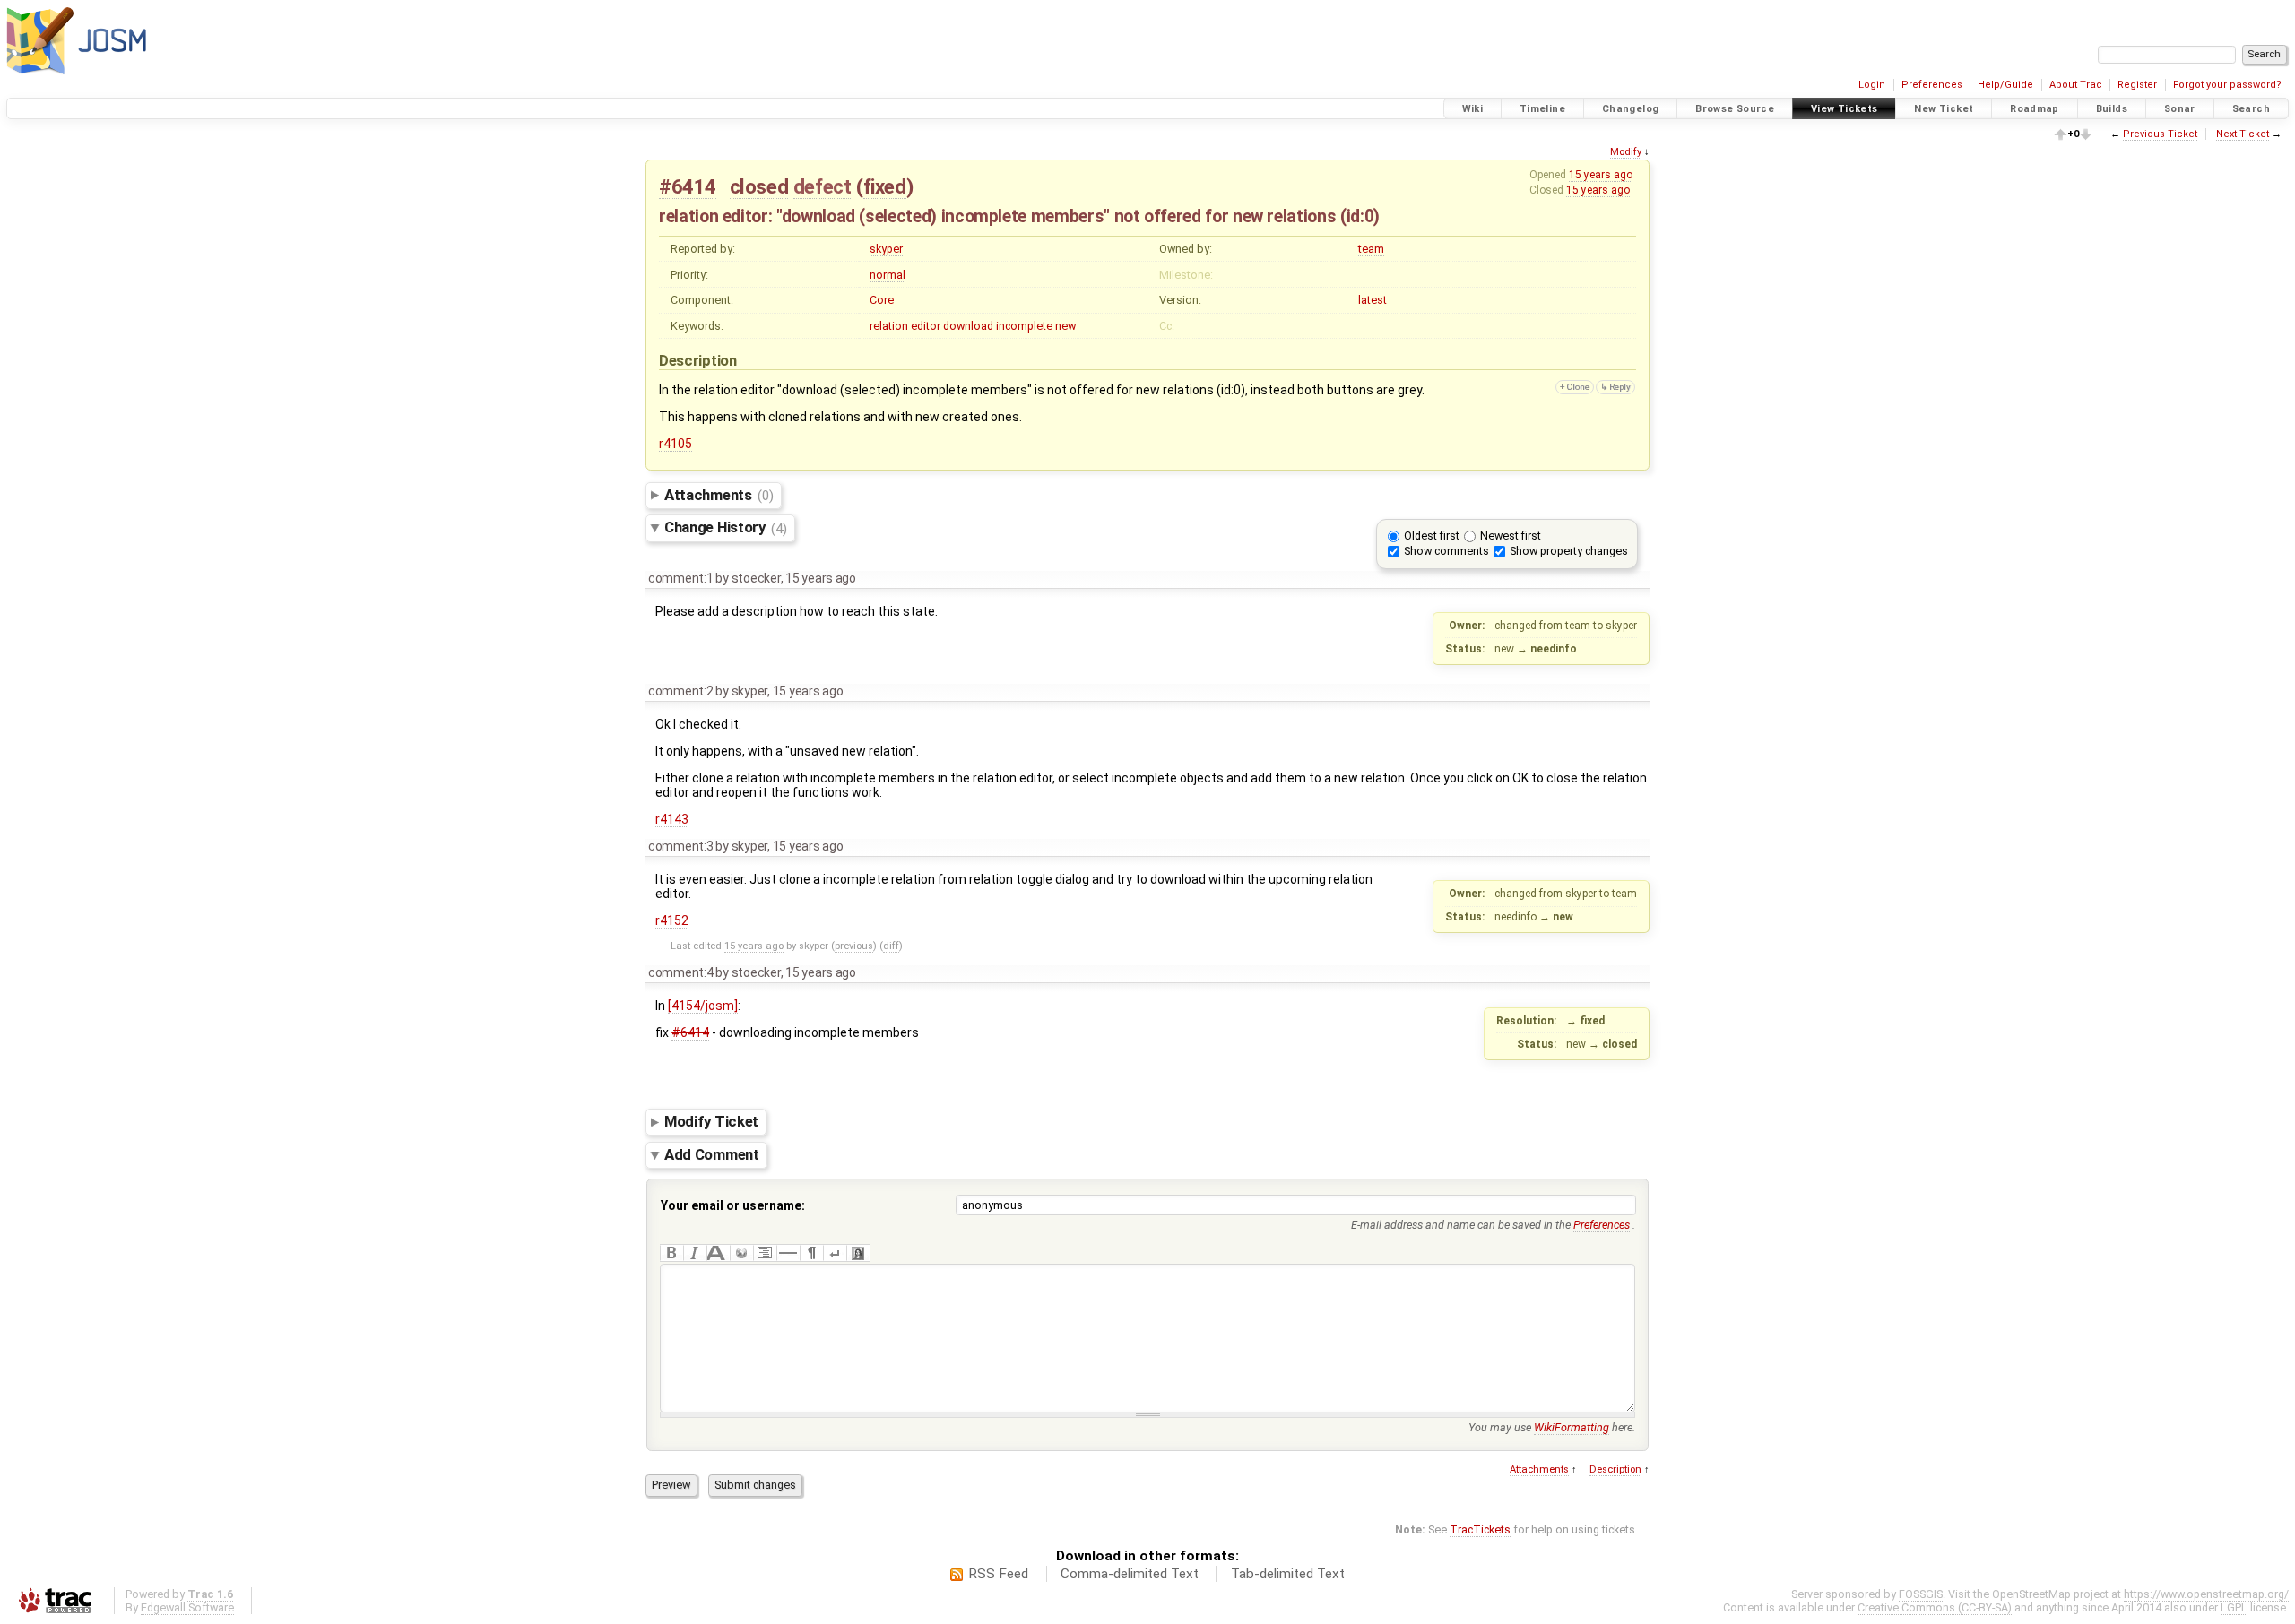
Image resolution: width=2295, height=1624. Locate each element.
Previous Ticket (2160, 134)
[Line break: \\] (835, 1253)
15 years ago (1601, 175)
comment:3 (681, 846)
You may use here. (1552, 1427)
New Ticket (1944, 109)
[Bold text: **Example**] (671, 1253)
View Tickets (1845, 109)
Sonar (2180, 109)
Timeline (1542, 109)
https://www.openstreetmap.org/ (2206, 1594)
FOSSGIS (1921, 1594)
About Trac (2076, 85)
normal (888, 275)
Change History (726, 528)
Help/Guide (2005, 85)
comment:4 (681, 972)
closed (759, 186)
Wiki (1473, 109)
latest (1373, 300)
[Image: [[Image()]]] (858, 1253)
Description (1615, 1469)
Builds (2112, 109)
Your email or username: (733, 1205)
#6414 (688, 186)
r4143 (672, 819)
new (1065, 326)
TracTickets (1480, 1529)
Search (2251, 109)
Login (1872, 85)
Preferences (1932, 85)
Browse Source (1735, 109)
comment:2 (681, 691)
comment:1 (681, 578)
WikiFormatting (1572, 1427)
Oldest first (1432, 536)
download (968, 326)
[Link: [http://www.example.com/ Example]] (741, 1253)
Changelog (1630, 109)
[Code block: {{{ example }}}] (765, 1253)
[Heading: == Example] (718, 1253)
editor (926, 326)
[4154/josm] (703, 1006)
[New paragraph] (811, 1253)
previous (854, 946)
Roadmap (2035, 109)
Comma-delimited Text (1130, 1574)
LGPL (2234, 1607)
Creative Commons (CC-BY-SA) (1935, 1607)
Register (2137, 85)
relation (889, 326)
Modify (1626, 152)
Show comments (1446, 551)
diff (891, 946)
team (1371, 249)
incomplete (1024, 326)
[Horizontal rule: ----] (788, 1253)
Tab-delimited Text (1288, 1574)
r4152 (672, 920)
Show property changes (1569, 551)
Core (882, 300)
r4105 (676, 444)
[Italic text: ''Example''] (695, 1253)
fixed (885, 186)
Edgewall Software (187, 1607)
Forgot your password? (2227, 85)
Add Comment (712, 1154)
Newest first (1511, 536)
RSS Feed (998, 1574)
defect (823, 186)
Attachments (719, 495)
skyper (886, 249)
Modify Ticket (711, 1121)
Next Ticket (2243, 134)
